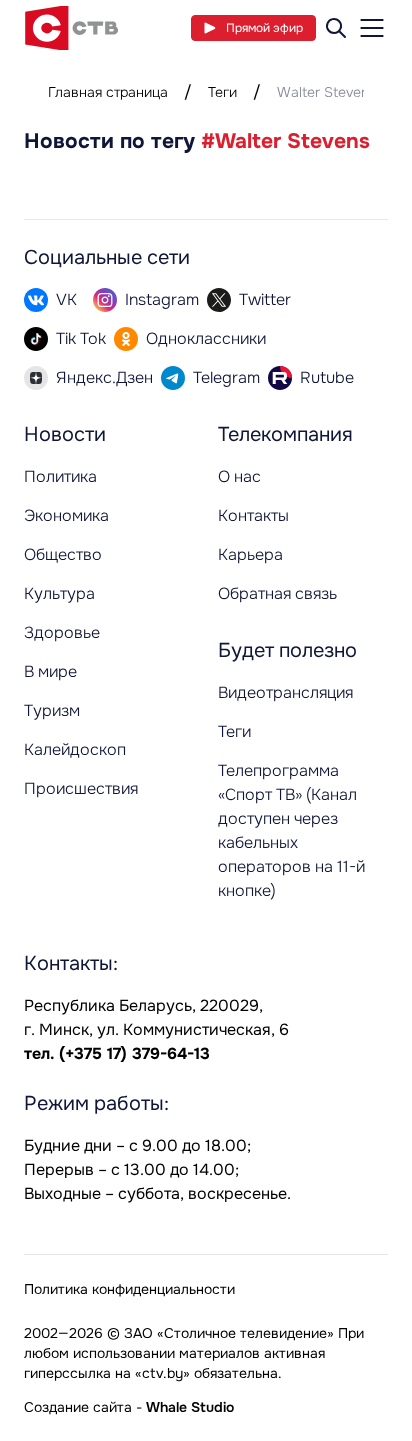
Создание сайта (78, 1407)
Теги (222, 92)
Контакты (253, 515)
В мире (50, 671)
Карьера (250, 554)
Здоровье (62, 632)
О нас (239, 476)
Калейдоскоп (75, 749)
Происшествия (81, 788)
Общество (63, 554)
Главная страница (108, 92)
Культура (59, 593)
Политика (60, 476)
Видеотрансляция (285, 692)
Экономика (66, 515)
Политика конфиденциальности (129, 1289)
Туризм (52, 710)
